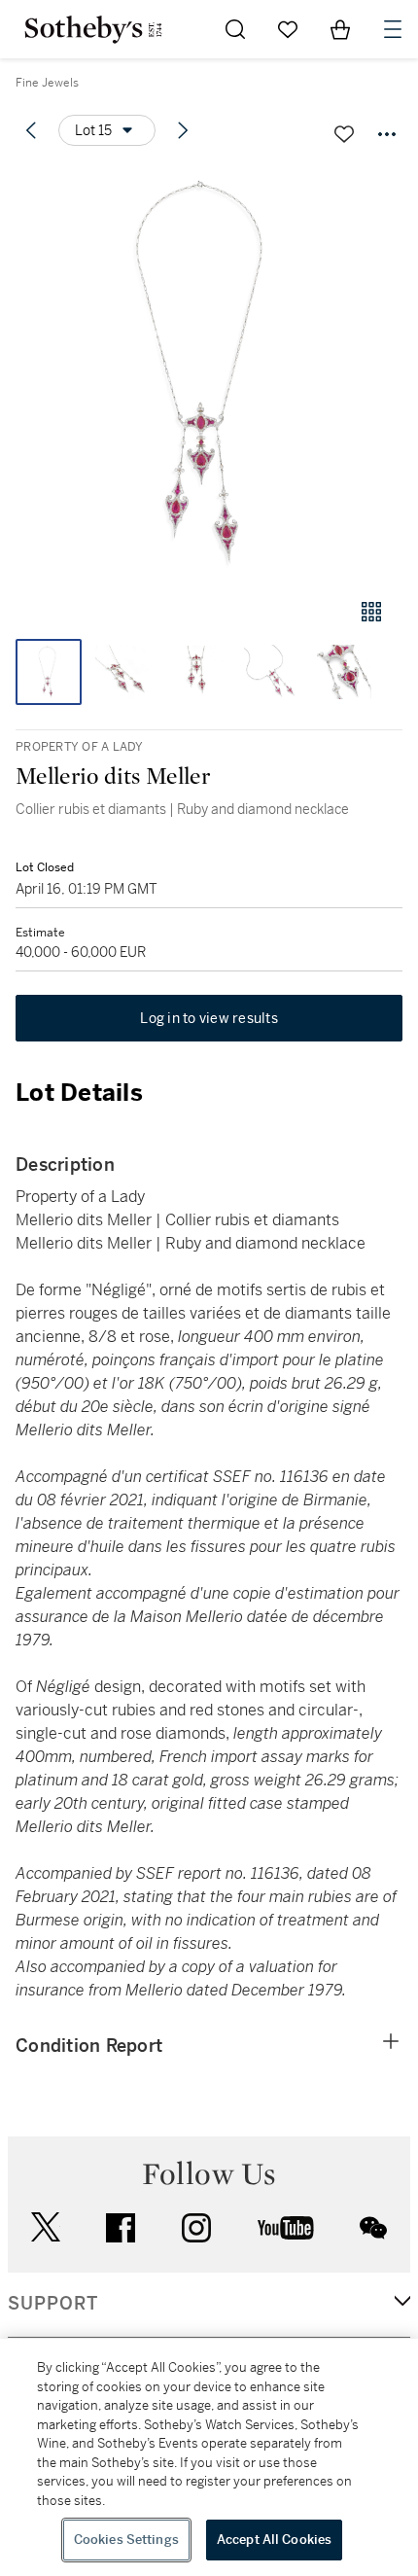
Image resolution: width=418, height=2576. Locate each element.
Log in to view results (209, 1018)
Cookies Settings (126, 2540)
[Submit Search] (235, 29)
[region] (209, 2457)
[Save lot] (344, 134)
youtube (286, 2228)
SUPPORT (53, 2304)
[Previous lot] (31, 130)
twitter (46, 2227)
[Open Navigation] (393, 29)
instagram (196, 2228)
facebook (121, 2228)
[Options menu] (387, 134)
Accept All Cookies (274, 2540)
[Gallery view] (371, 612)
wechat (373, 2228)
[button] (209, 373)
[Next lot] (183, 130)
